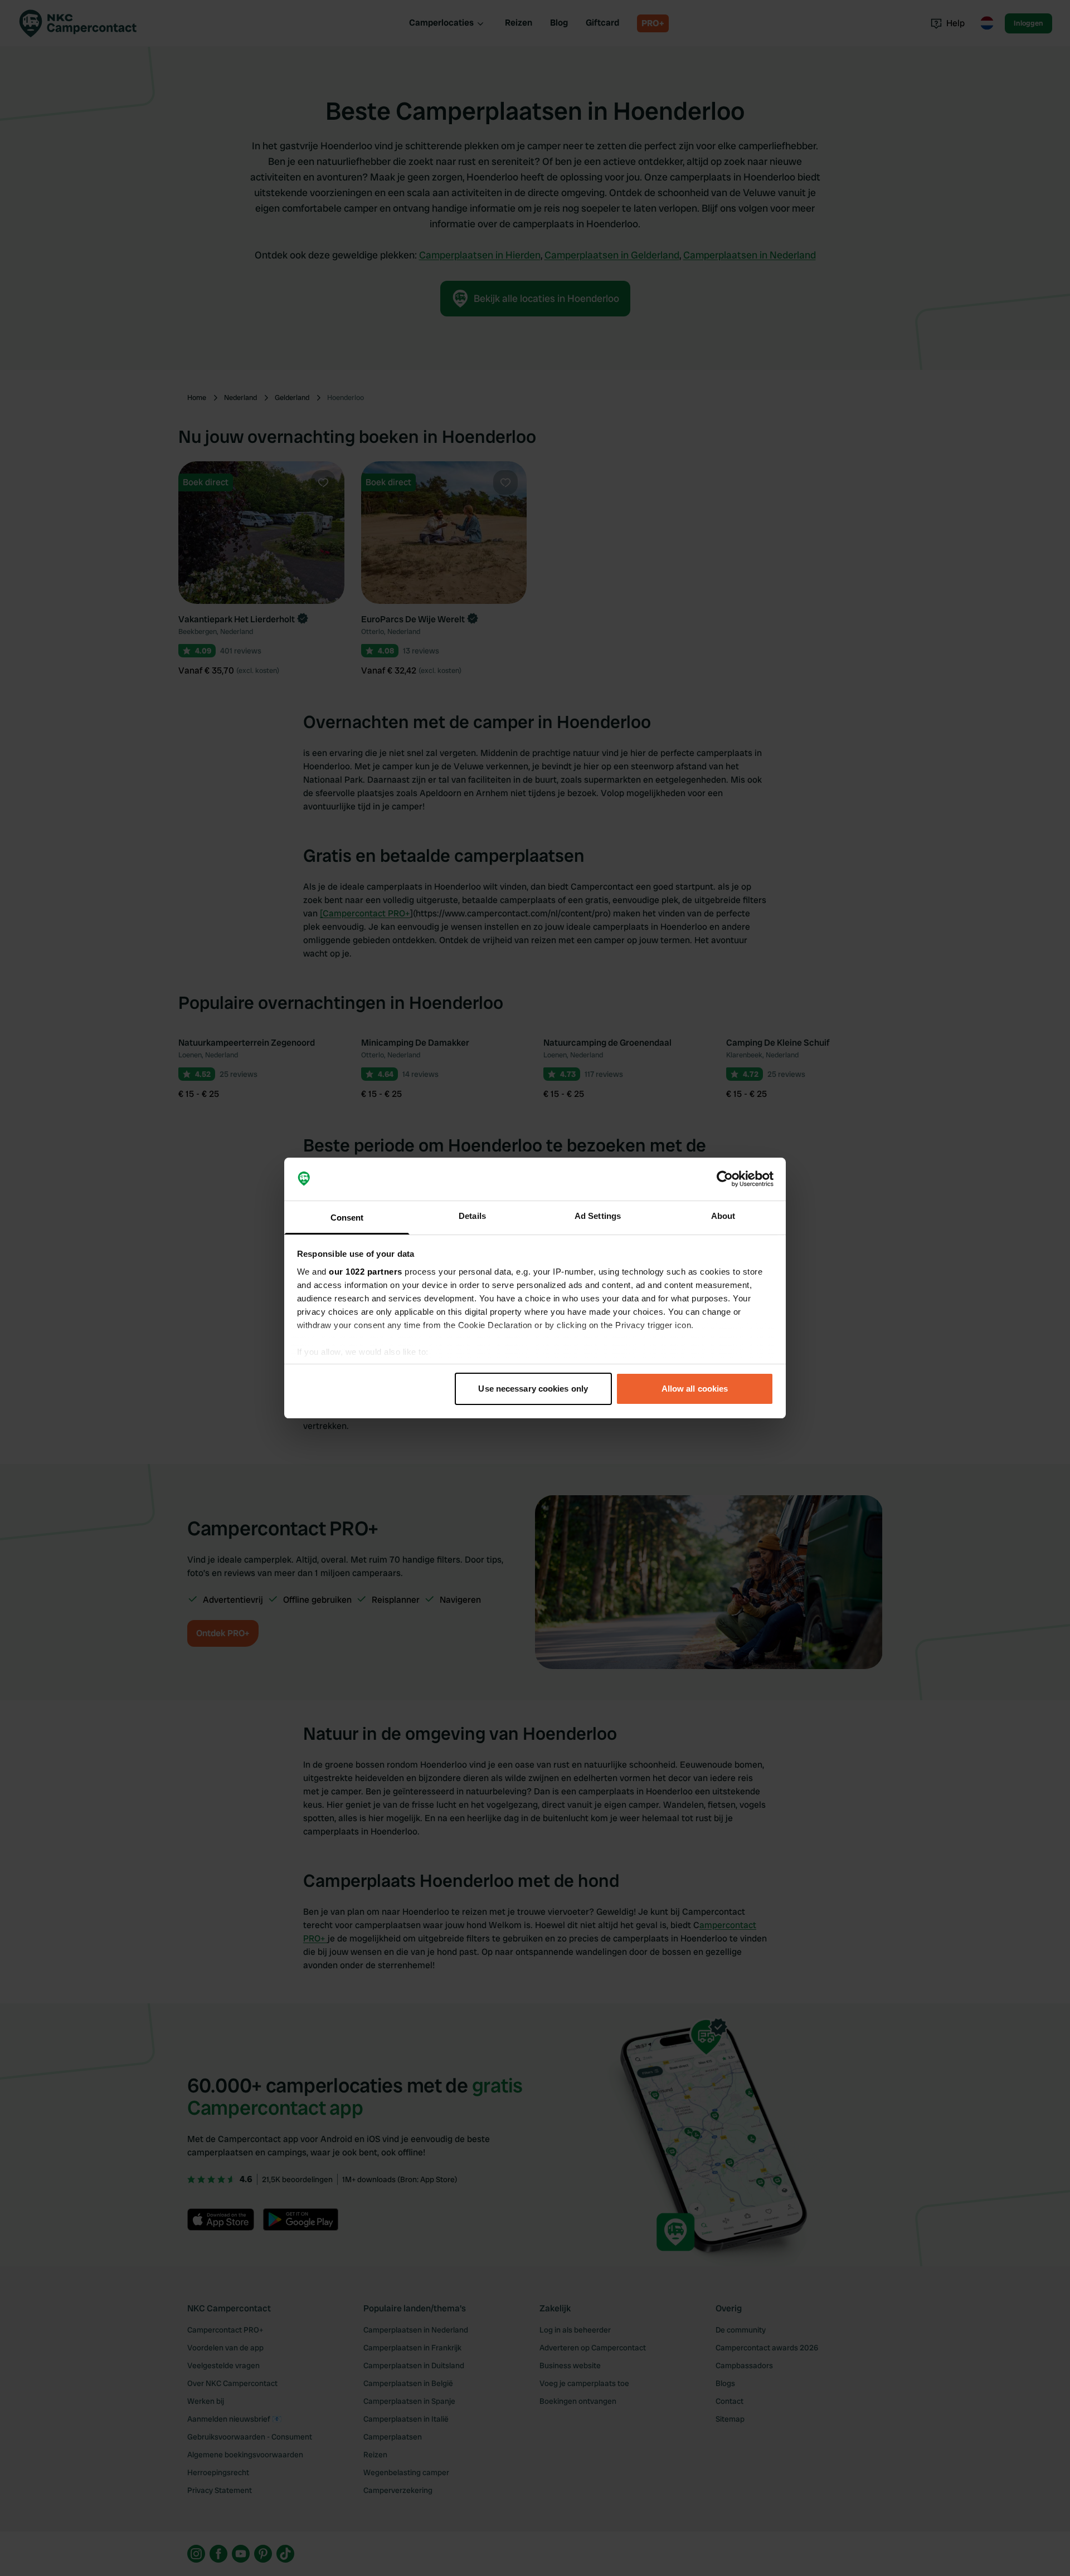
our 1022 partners (366, 1272)
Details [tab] (472, 1216)
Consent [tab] (347, 1218)
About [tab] (723, 1216)
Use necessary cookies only (533, 1389)
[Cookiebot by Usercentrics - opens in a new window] (725, 1179)
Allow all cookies (695, 1389)
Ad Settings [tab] (598, 1216)
